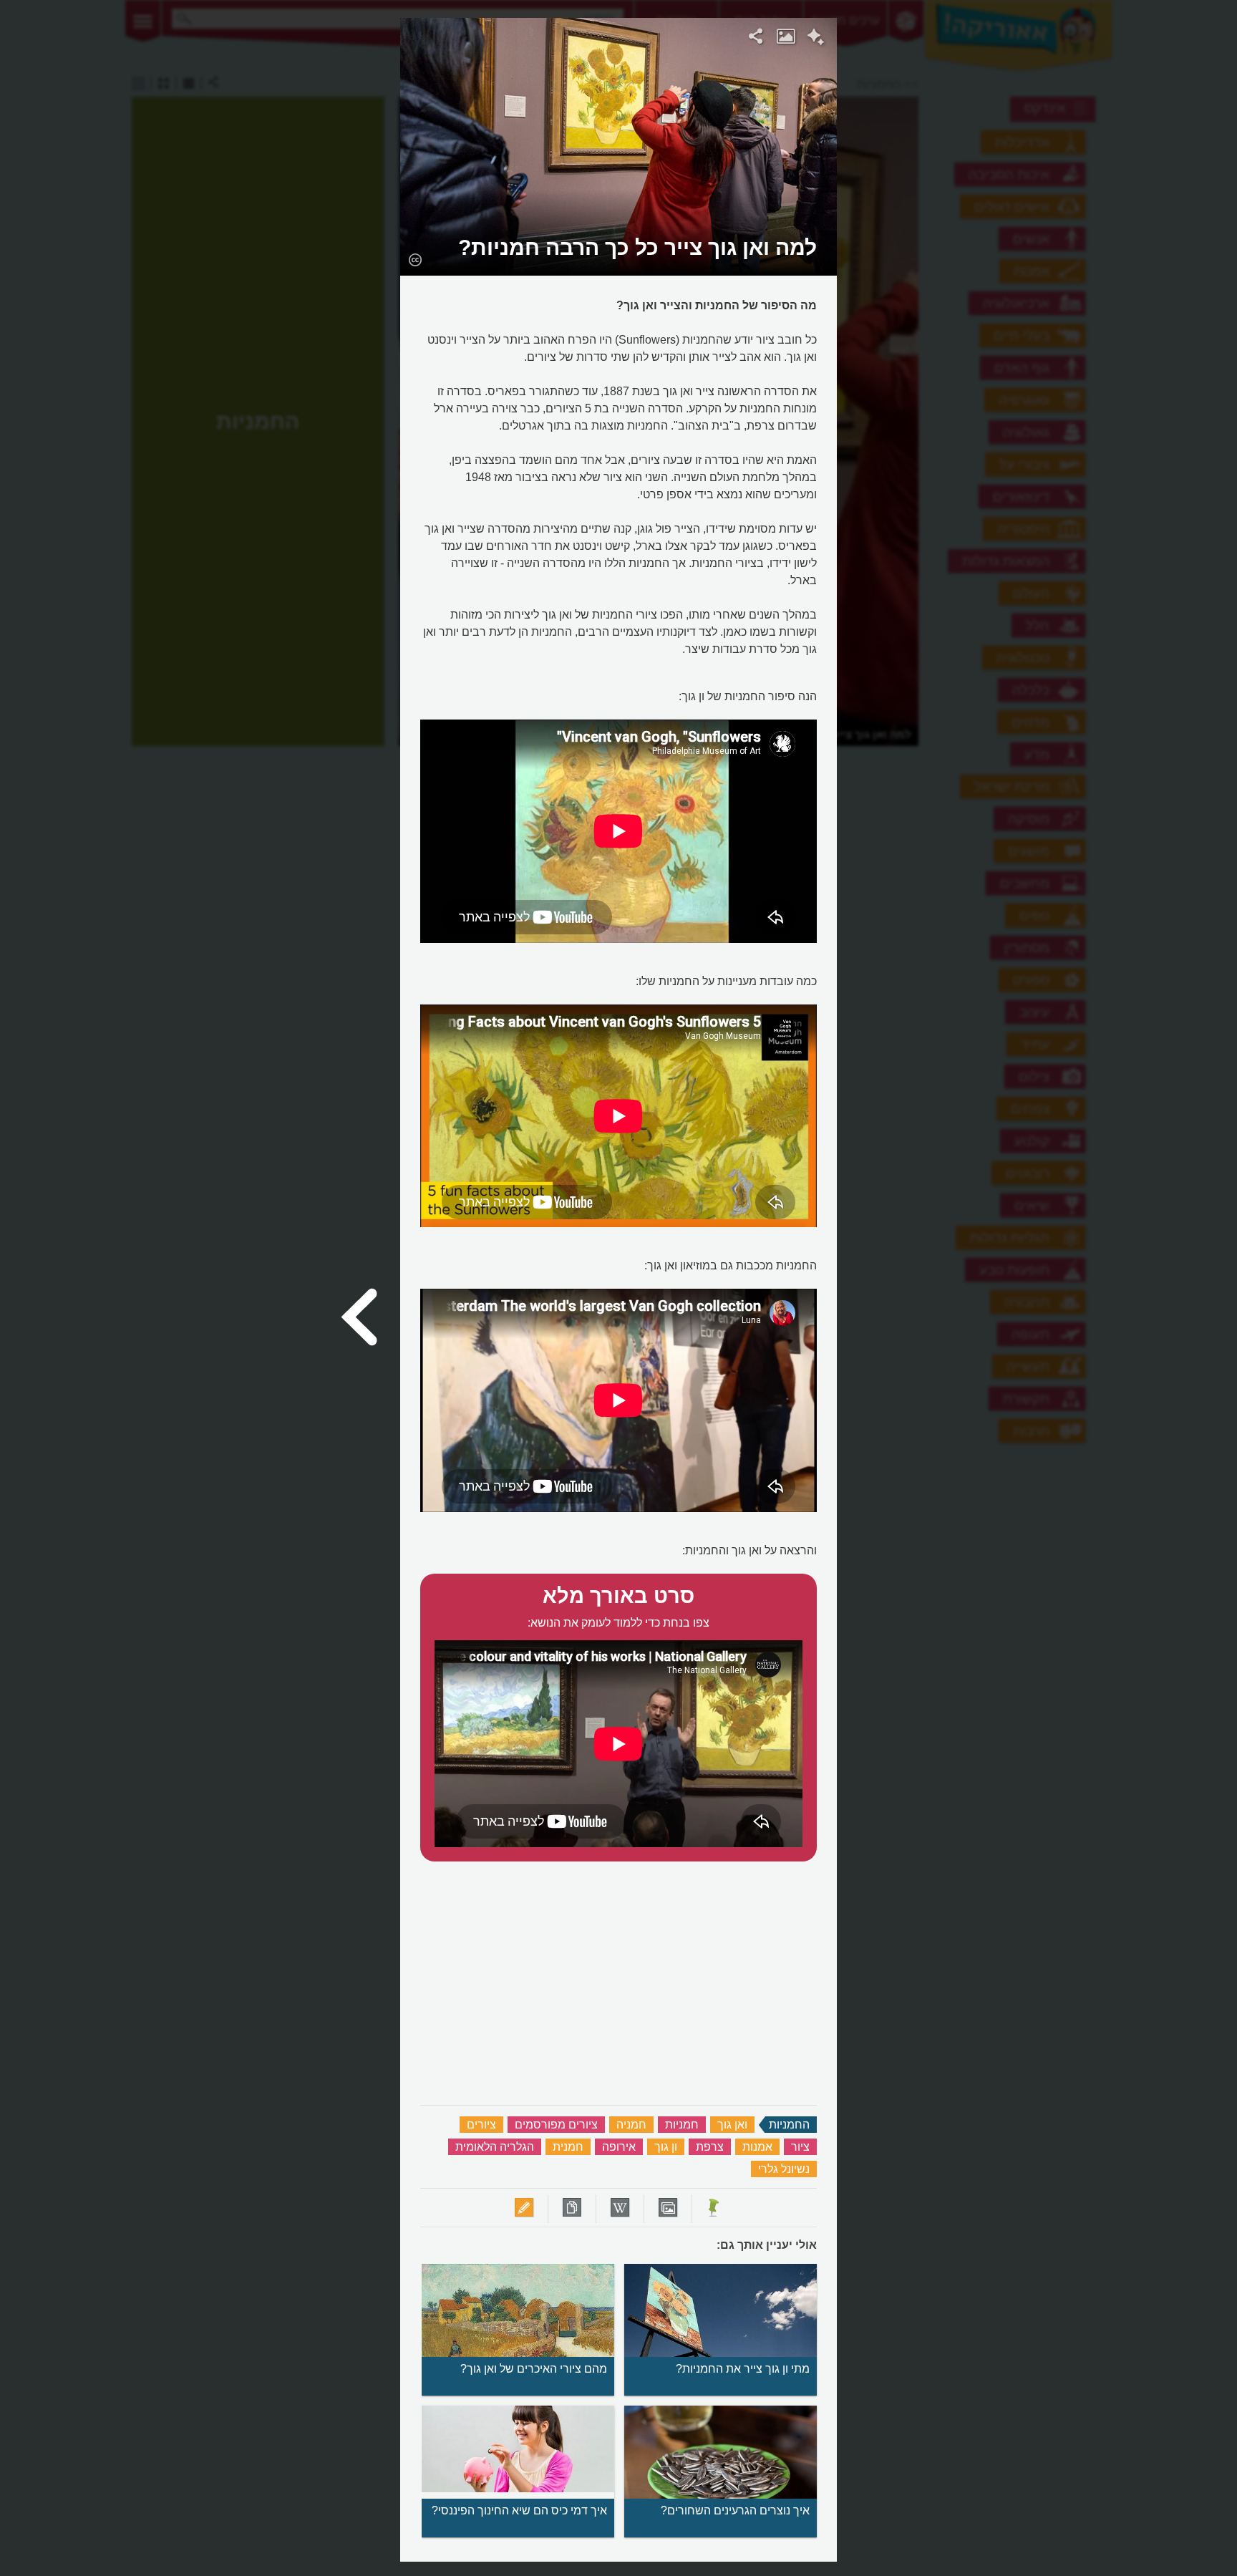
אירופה (619, 2147)
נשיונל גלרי (784, 2169)
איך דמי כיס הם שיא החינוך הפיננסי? (519, 2510)
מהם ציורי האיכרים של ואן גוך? (534, 2369)
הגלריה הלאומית (495, 2147)
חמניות (682, 2125)
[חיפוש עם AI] (816, 39)
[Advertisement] (1022, 233)
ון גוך (666, 2147)
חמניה (631, 2125)
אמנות (757, 2147)
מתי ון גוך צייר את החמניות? (743, 2369)
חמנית (568, 2147)
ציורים (481, 2125)
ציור (800, 2147)
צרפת (710, 2147)
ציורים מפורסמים (556, 2125)
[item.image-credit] (415, 259)
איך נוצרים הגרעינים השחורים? (735, 2510)
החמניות (789, 2125)
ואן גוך (732, 2125)
